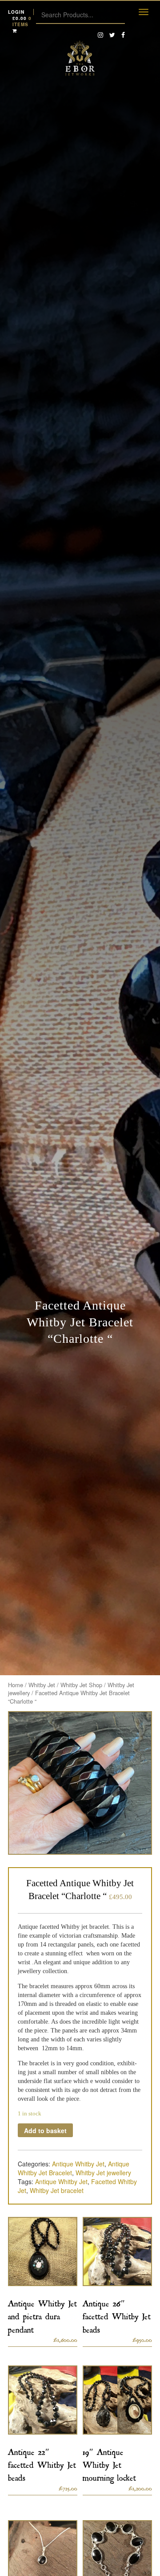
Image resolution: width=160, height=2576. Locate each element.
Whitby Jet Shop (81, 1685)
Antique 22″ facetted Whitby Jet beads (42, 2463)
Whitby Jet (42, 1685)
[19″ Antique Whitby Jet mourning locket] (117, 2400)
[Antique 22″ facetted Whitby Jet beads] (43, 2400)
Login (16, 12)
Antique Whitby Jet (78, 2164)
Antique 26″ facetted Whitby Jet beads (117, 2315)
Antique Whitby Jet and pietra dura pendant (42, 2315)
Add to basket (45, 2130)
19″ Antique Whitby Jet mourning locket (109, 2463)
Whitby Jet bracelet (57, 2190)
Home (16, 1685)
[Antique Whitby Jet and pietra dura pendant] (43, 2252)
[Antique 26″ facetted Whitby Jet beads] (117, 2252)
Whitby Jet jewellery (103, 2173)
